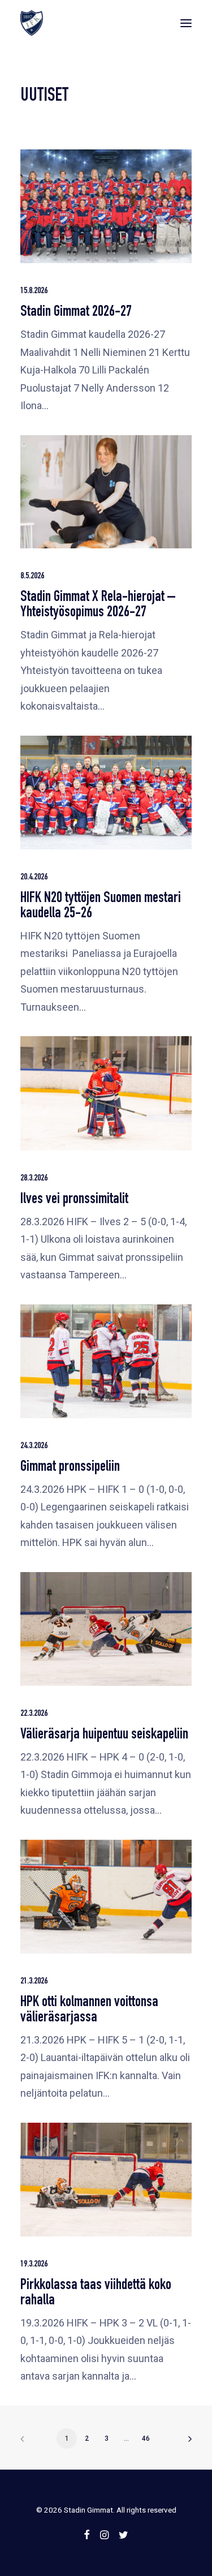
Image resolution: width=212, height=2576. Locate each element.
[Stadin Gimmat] (32, 23)
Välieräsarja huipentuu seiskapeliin (104, 1735)
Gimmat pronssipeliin (70, 1468)
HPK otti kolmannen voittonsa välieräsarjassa (89, 2011)
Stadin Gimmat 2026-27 (76, 313)
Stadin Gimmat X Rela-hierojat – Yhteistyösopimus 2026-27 (98, 606)
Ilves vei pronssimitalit (74, 1200)
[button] (186, 23)
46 (146, 2438)
